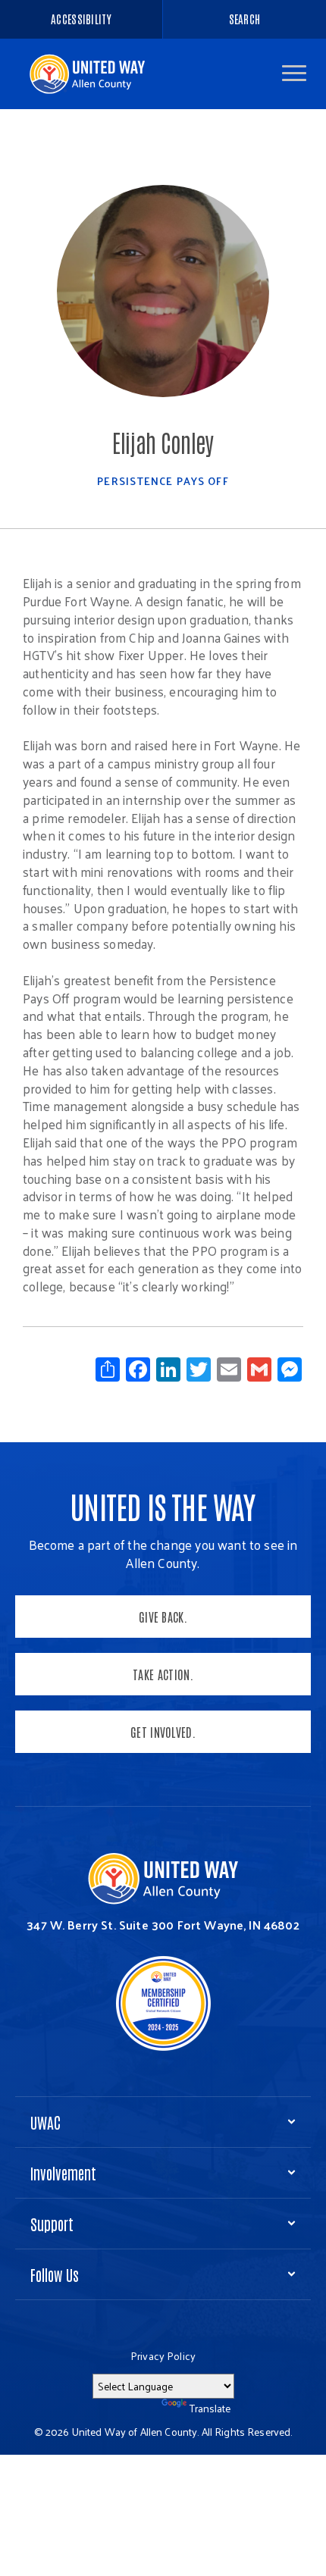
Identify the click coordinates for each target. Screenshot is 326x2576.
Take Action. (163, 1674)
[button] (294, 73)
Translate (210, 2408)
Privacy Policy (163, 2356)
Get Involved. (163, 1732)
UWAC (45, 2122)
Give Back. (163, 1617)
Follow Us (55, 2274)
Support (52, 2224)
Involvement (63, 2173)
